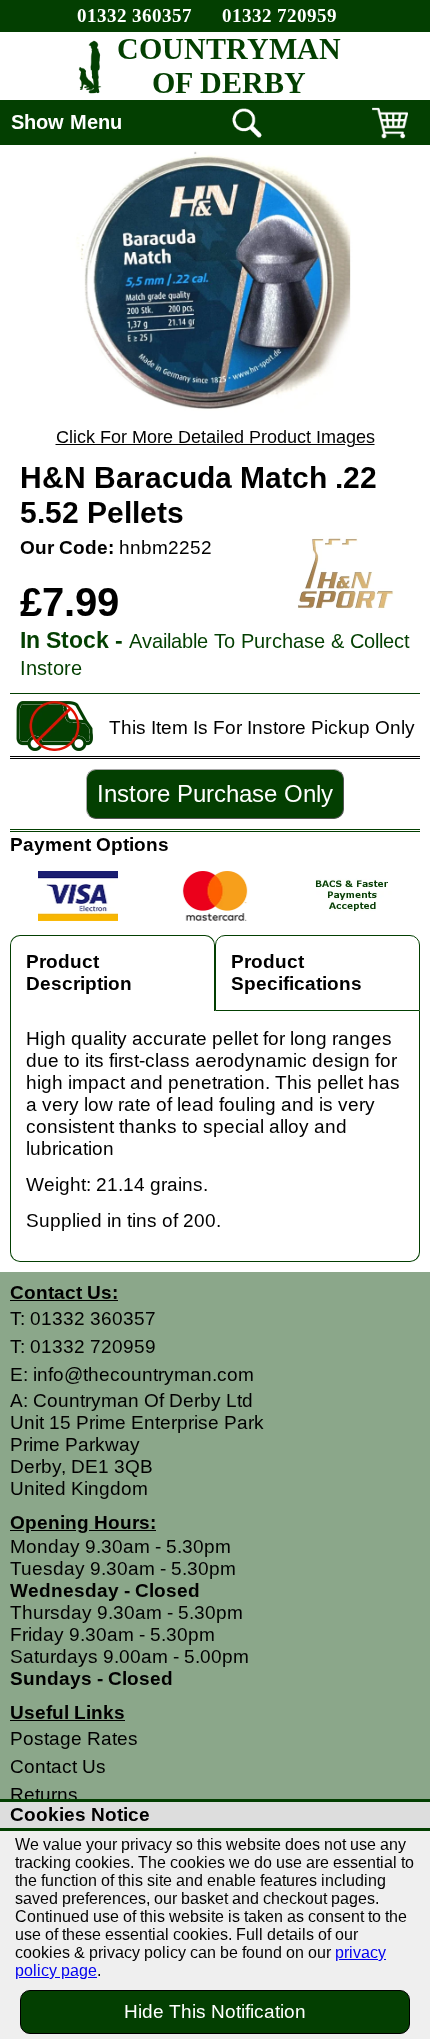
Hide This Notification (215, 2011)
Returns (44, 1794)
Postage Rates (74, 1738)
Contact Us (58, 1766)
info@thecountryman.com (143, 1374)
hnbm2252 (165, 547)
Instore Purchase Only (215, 793)
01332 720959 (279, 15)
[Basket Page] (390, 137)
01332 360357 (134, 15)
